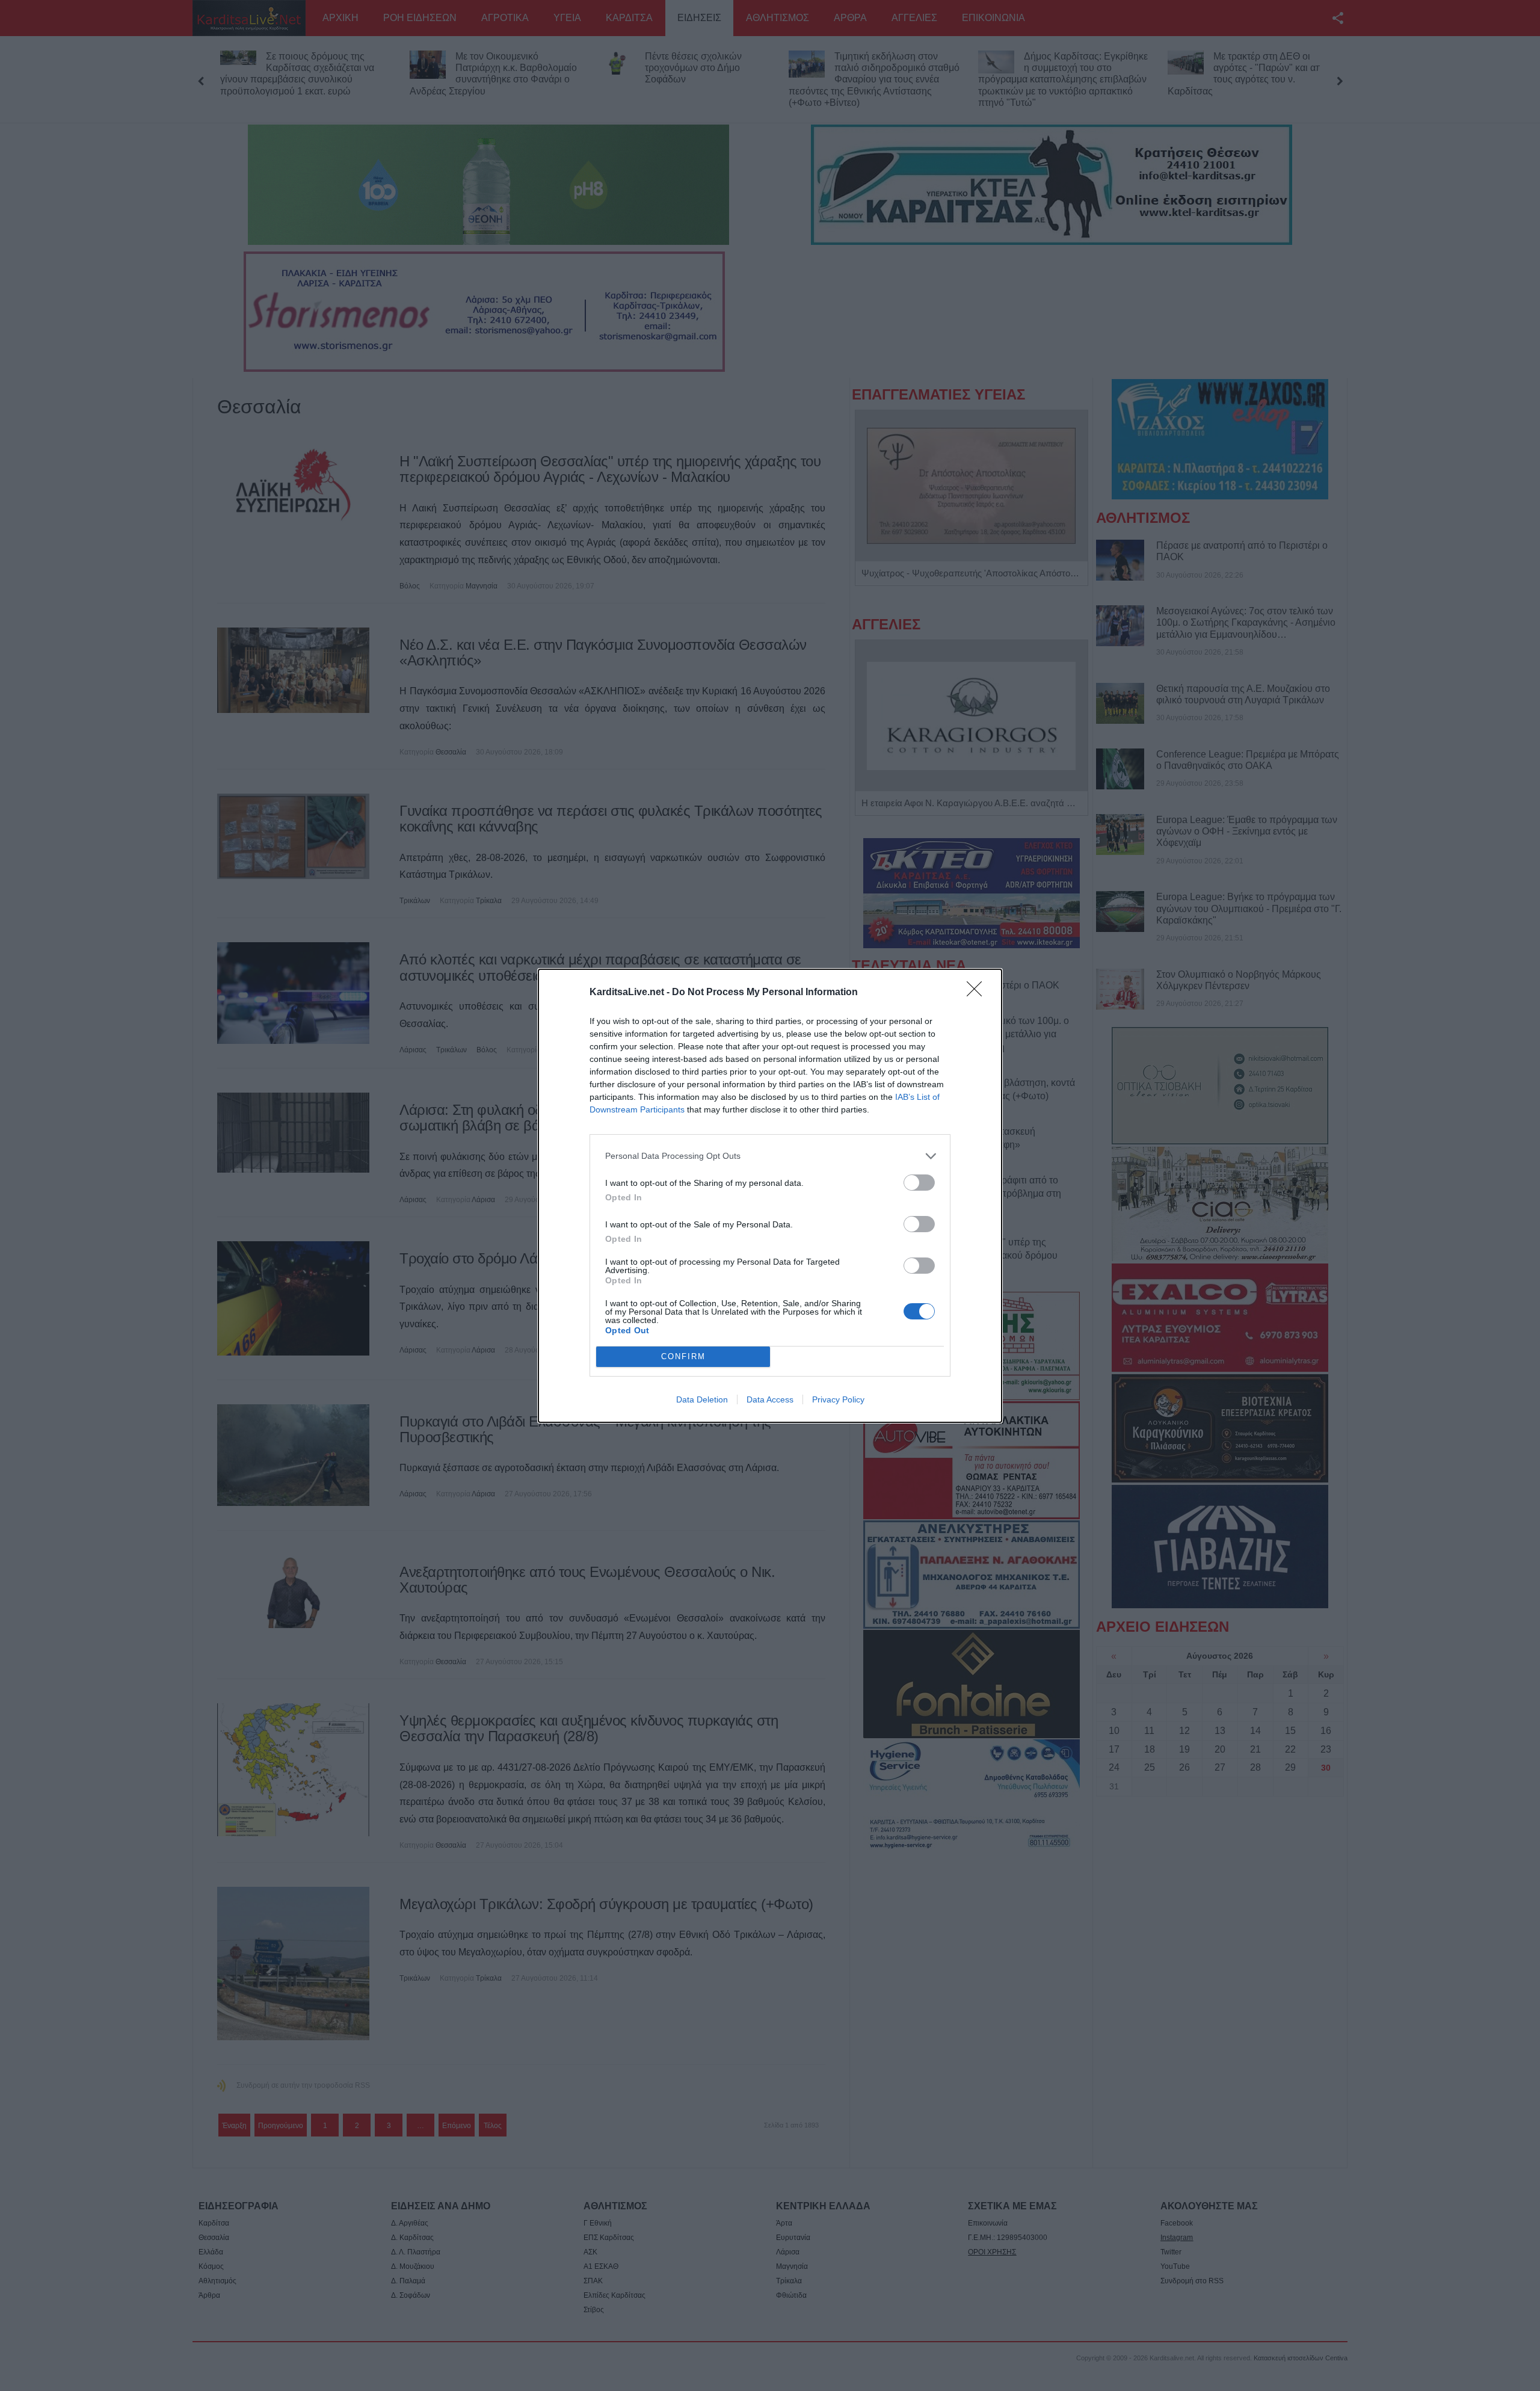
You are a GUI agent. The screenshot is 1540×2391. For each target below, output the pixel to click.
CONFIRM (683, 1356)
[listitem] (770, 1156)
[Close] (978, 993)
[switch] (919, 1183)
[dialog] (770, 1196)
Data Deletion (702, 1399)
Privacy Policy (838, 1399)
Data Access (770, 1399)
